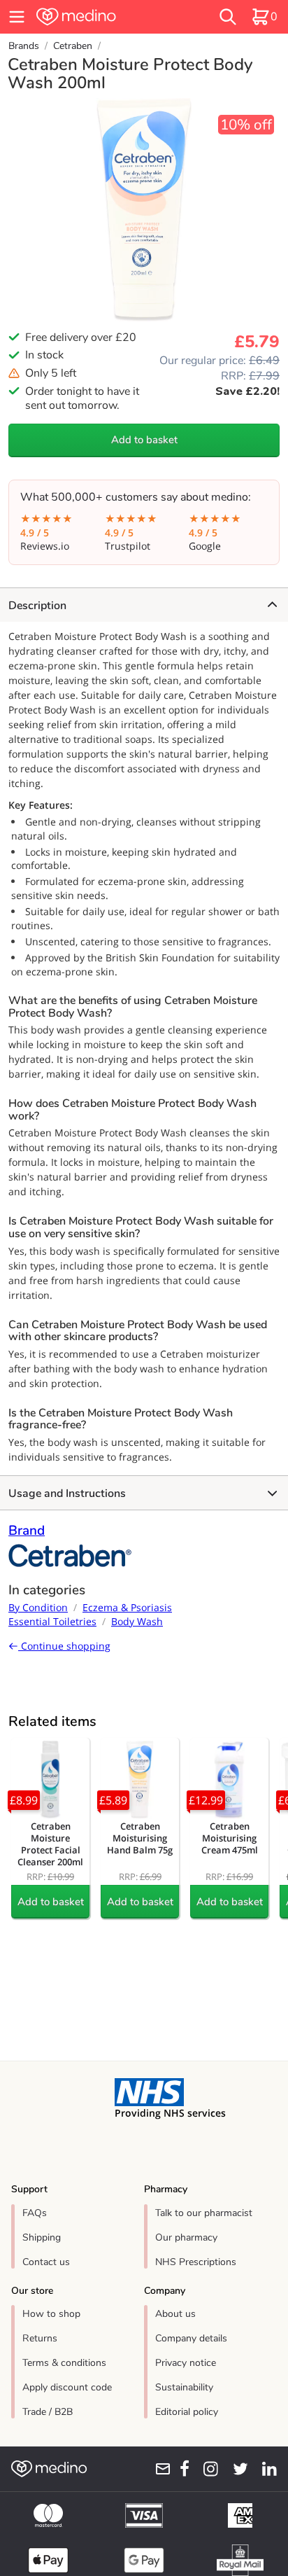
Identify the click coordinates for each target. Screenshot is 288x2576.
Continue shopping (64, 1646)
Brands (24, 46)
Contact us (46, 2262)
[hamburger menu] (17, 17)
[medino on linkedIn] (265, 2469)
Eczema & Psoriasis (127, 1607)
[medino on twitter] (236, 2469)
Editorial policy (187, 2412)
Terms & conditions (64, 2363)
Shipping (42, 2237)
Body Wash (137, 1621)
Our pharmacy (186, 2237)
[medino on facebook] (180, 2469)
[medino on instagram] (207, 2469)
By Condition (38, 1607)
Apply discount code (67, 2387)
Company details (191, 2338)
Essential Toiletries (52, 1621)
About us (175, 2314)
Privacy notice (186, 2363)
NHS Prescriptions (196, 2262)
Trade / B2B (48, 2412)
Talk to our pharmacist (204, 2213)
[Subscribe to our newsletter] (158, 2469)
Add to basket (144, 440)
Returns (40, 2338)
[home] (101, 17)
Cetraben (73, 46)
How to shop (51, 2314)
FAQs (35, 2213)
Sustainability (184, 2387)
